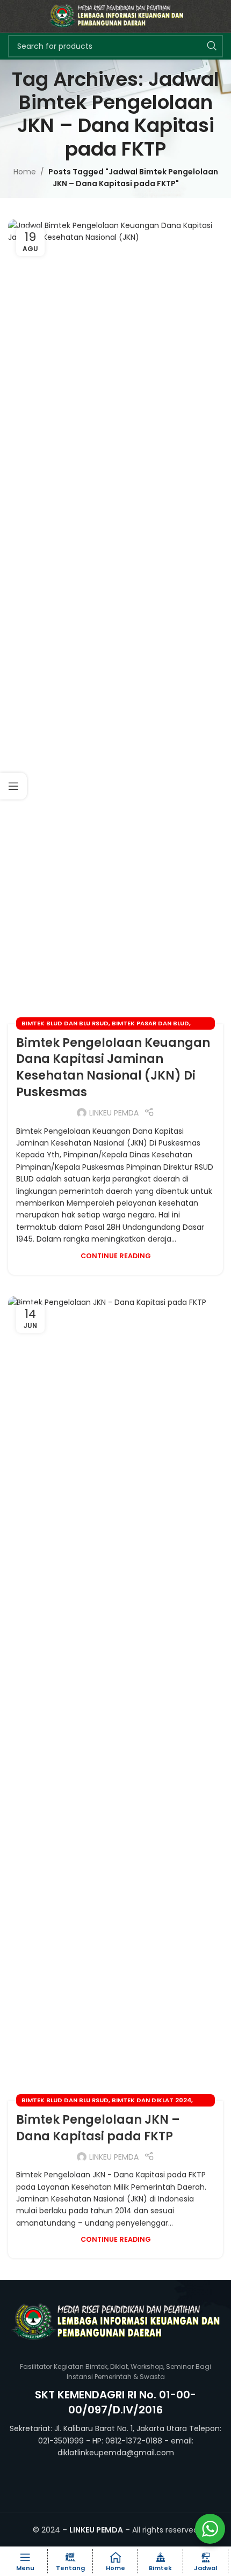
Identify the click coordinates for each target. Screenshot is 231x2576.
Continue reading (116, 1256)
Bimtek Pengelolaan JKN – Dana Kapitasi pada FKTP (98, 2128)
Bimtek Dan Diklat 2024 (151, 2100)
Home (25, 172)
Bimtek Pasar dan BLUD (150, 1023)
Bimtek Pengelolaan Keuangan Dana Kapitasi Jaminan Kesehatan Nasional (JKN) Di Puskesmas (113, 1067)
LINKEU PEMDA (114, 1113)
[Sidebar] (13, 786)
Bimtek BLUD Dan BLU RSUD (65, 1023)
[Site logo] (116, 16)
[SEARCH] (212, 46)
